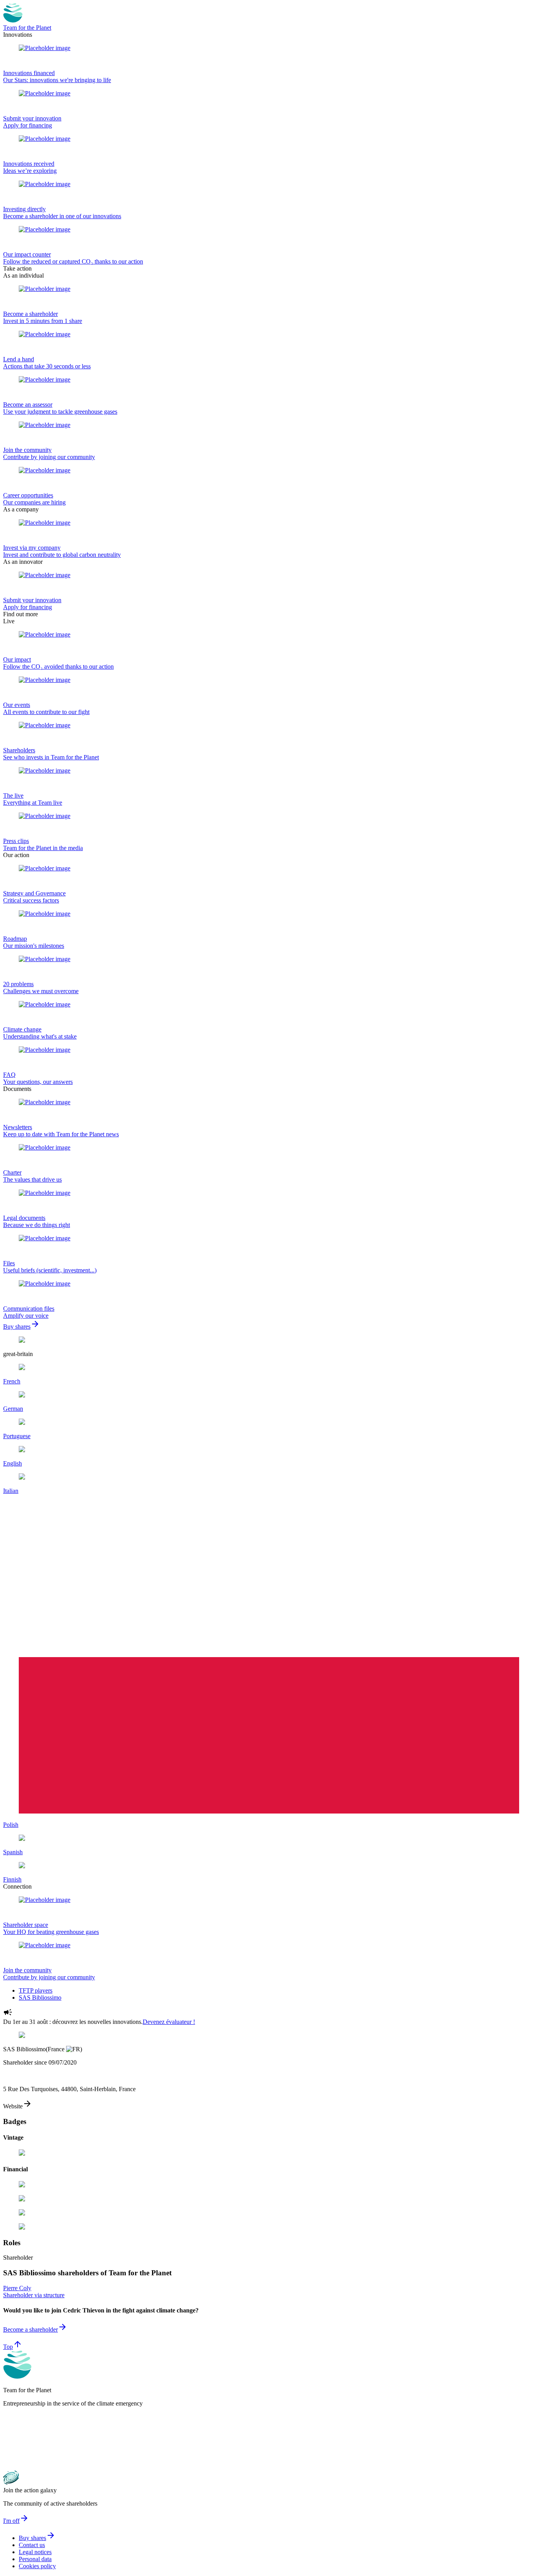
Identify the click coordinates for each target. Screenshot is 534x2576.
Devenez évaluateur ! (169, 2022)
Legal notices (35, 2552)
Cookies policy (37, 2566)
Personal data (35, 2559)
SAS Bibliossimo (40, 1997)
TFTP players (36, 1990)
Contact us (32, 2545)
